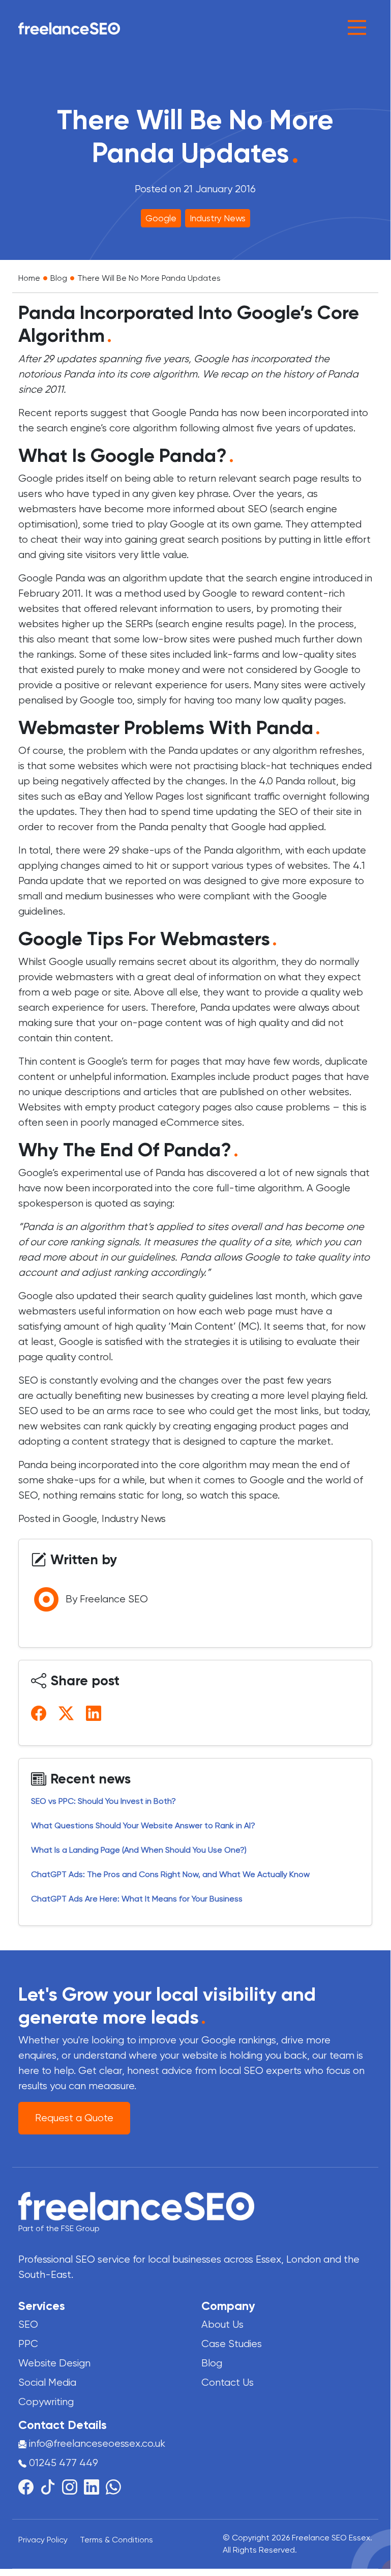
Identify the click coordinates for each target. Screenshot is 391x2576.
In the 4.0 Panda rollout (283, 781)
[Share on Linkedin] (96, 1713)
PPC (28, 2344)
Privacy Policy (43, 2540)
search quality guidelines (198, 1296)
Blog (59, 278)
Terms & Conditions (116, 2540)
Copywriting (46, 2402)
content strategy (112, 1441)
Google (161, 218)
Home (29, 278)
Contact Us (228, 2382)
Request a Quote (74, 2118)
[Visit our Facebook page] (29, 2486)
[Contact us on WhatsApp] (113, 2486)
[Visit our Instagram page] (73, 2486)
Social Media (47, 2382)
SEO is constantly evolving (78, 1380)
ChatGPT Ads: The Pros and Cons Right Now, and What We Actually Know (171, 1874)
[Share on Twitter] (68, 1713)
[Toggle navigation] (357, 27)
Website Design (54, 2363)
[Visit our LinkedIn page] (95, 2486)
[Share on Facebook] (41, 1713)
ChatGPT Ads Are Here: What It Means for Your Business (137, 1899)
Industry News (218, 218)
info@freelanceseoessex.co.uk (97, 2443)
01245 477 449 (62, 2463)
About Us (222, 2324)
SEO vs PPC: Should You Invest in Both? (103, 1801)
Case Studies (232, 2344)
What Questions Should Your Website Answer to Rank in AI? (143, 1825)
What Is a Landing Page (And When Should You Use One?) (139, 1850)
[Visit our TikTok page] (51, 2486)
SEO (28, 2324)
